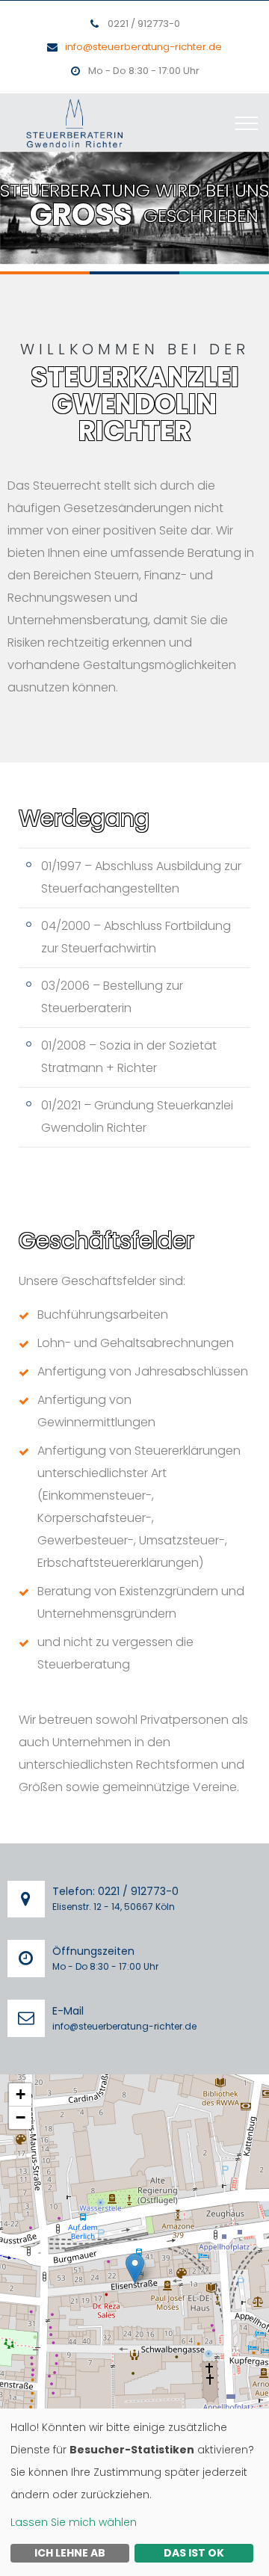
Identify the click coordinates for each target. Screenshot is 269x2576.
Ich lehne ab (70, 2553)
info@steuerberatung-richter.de (143, 47)
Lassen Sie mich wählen (74, 2522)
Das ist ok (194, 2553)
